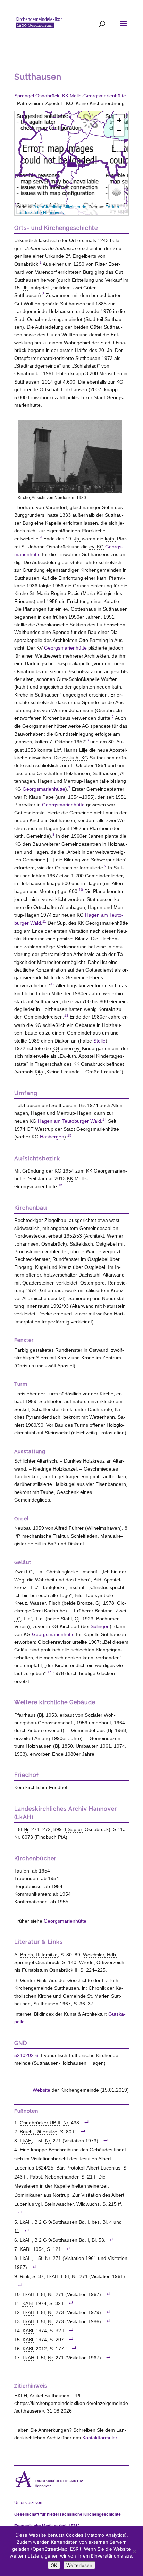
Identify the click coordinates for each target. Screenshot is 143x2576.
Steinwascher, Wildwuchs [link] (72, 2204)
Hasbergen (52, 1137)
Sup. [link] (62, 923)
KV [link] (40, 648)
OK (54, 2565)
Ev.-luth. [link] (69, 1056)
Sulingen (100, 1626)
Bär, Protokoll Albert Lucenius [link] (88, 2168)
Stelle (99, 1041)
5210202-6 (26, 2055)
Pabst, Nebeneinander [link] (54, 2177)
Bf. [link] (68, 256)
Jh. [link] (26, 288)
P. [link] (26, 797)
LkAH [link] (26, 2141)
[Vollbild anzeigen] (119, 146)
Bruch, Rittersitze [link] (39, 1955)
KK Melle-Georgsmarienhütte (94, 96)
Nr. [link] (27, 1829)
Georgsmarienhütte (65, 648)
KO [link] (69, 103)
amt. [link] (62, 797)
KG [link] (120, 382)
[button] (72, 161)
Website (41, 2090)
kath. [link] (110, 539)
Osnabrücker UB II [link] (40, 2123)
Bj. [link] (42, 1715)
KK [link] (81, 923)
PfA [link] (62, 1837)
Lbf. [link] (58, 750)
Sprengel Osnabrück (37, 96)
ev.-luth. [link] (71, 758)
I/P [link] (17, 1536)
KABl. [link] (26, 2249)
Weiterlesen (79, 2565)
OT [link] (30, 1129)
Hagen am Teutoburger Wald (69, 1121)
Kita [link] (39, 1072)
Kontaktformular (100, 2438)
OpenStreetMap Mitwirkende (60, 206)
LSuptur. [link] (74, 1829)
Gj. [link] (99, 1603)
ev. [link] (92, 547)
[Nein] (134, 2551)
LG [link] (29, 1572)
